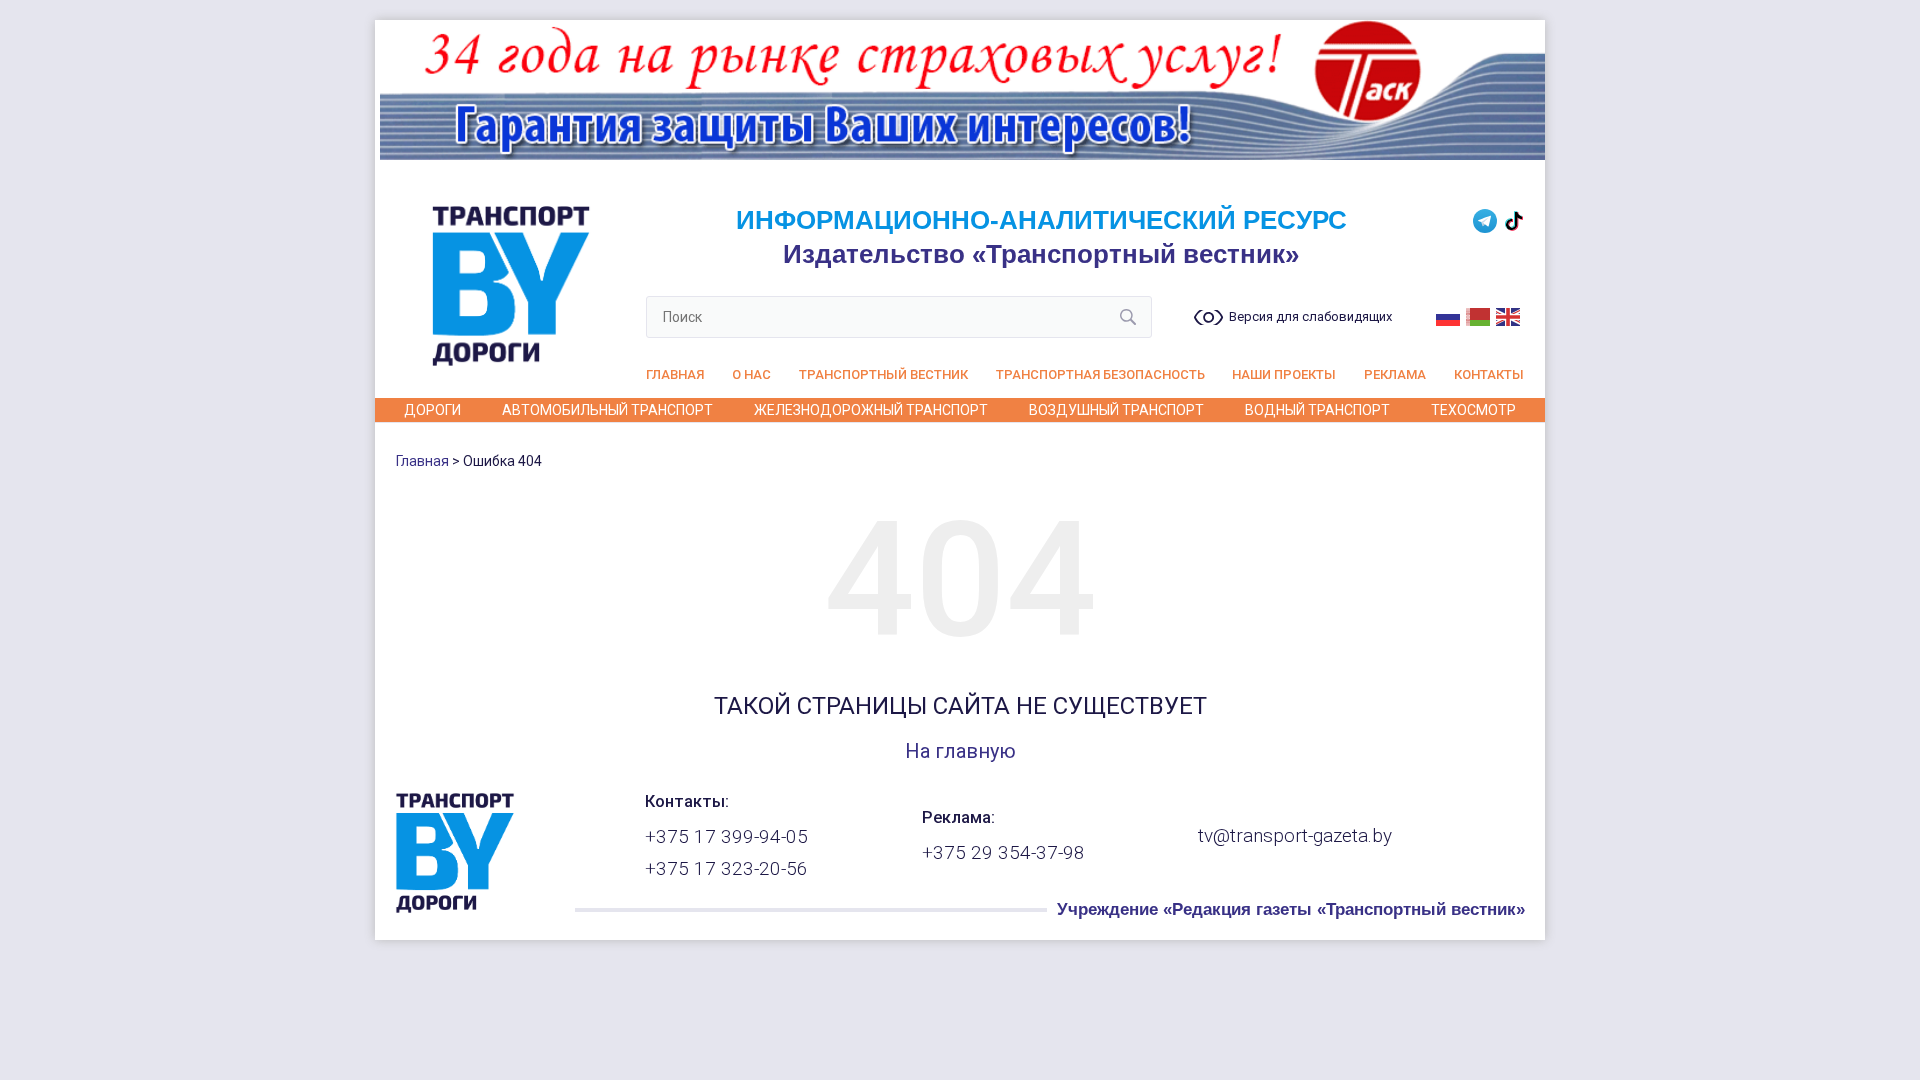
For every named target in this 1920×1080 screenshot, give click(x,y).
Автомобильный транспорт (607, 410)
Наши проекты (1284, 374)
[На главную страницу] (455, 908)
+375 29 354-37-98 (1003, 853)
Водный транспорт (1317, 410)
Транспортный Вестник (883, 374)
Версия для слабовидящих (1310, 317)
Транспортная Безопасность (1100, 374)
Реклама (1395, 374)
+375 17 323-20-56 (726, 869)
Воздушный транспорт (1116, 410)
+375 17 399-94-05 (726, 837)
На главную (960, 751)
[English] (1509, 315)
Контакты (1489, 374)
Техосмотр (1473, 410)
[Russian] (1449, 315)
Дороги (432, 410)
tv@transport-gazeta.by (1295, 836)
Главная (675, 374)
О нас (751, 374)
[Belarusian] (1479, 315)
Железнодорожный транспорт (871, 410)
